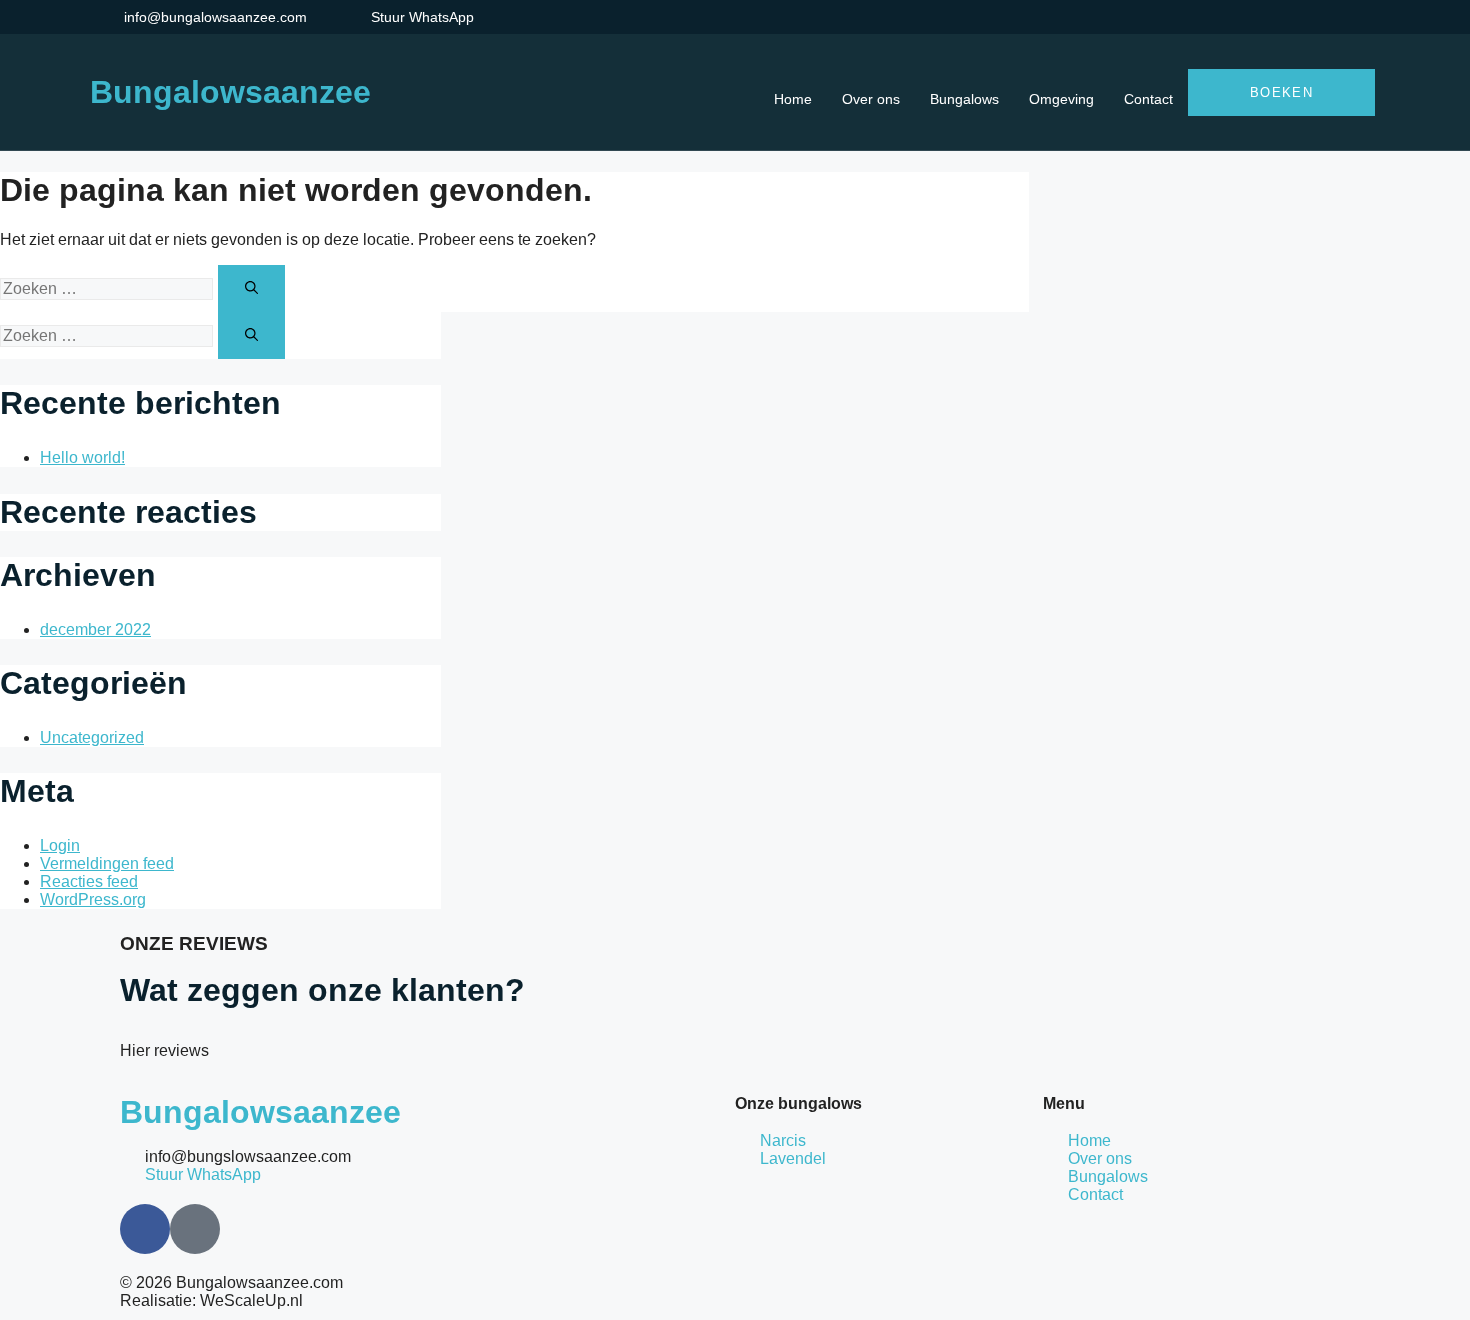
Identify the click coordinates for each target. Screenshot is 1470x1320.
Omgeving (1061, 99)
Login (60, 845)
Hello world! (82, 457)
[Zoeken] (251, 288)
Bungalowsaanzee (230, 92)
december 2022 (95, 629)
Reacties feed (89, 881)
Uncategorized (92, 737)
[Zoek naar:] (109, 288)
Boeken (1281, 92)
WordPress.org (93, 899)
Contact (1148, 99)
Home (793, 99)
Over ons (871, 99)
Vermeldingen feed (107, 863)
